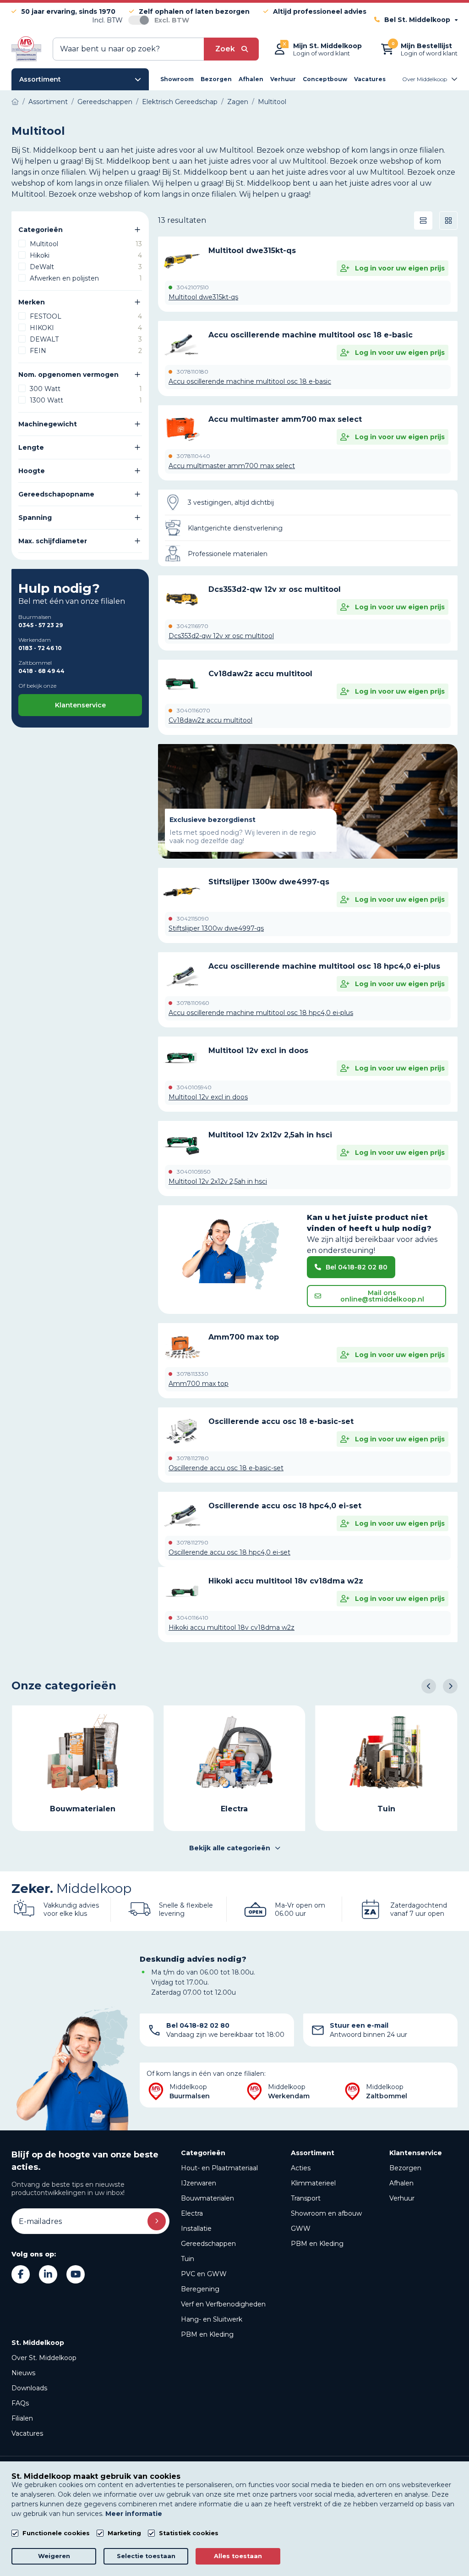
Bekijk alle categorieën (230, 1848)
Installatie (196, 2228)
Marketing (124, 2533)
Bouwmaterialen (207, 2198)
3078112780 (193, 1458)
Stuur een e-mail (359, 2025)
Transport (306, 2198)
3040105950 (194, 1172)
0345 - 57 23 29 (41, 625)
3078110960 (193, 1003)
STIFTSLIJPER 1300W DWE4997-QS (269, 882)
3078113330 (193, 1374)
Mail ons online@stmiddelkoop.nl (382, 1296)
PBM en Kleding (207, 2334)
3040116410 (193, 1618)
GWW (301, 2228)
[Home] (15, 102)
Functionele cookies (56, 2533)
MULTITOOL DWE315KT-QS (252, 251)
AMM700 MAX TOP (244, 1337)
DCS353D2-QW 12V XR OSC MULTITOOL (275, 589)
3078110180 (193, 372)
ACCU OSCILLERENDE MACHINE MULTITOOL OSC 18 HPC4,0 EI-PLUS (324, 966)
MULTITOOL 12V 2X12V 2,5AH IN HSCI (270, 1135)
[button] (429, 1686)
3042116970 (193, 626)
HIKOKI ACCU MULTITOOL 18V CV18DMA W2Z (286, 1581)
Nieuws (23, 2373)
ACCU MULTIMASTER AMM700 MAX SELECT (285, 419)
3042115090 (193, 919)
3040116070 (194, 711)
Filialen (22, 2418)
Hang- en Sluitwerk (212, 2319)
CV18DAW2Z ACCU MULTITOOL (260, 674)
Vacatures (27, 2433)
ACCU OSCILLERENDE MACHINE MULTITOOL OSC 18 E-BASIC (311, 335)
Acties (301, 2168)
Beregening (200, 2289)
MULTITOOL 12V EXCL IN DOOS (258, 1051)
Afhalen (401, 2183)
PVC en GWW (204, 2274)
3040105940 (194, 1087)
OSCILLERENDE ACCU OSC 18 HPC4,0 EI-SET (285, 1506)
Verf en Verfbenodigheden (223, 2304)
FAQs (20, 2403)
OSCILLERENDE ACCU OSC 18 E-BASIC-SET (281, 1421)
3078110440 (194, 456)
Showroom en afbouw (326, 2213)
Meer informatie (134, 2514)
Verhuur (402, 2198)
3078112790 (193, 1543)
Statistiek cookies (189, 2533)
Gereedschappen (208, 2244)
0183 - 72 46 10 (40, 648)
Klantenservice (80, 705)
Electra (192, 2213)
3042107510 (193, 287)
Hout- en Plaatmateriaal (219, 2168)
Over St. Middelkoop (44, 2358)
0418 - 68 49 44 (41, 671)
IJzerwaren (199, 2183)
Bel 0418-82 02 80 (357, 1267)
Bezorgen (405, 2168)
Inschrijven (157, 2221)
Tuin (188, 2259)
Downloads (29, 2388)
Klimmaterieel (313, 2183)
